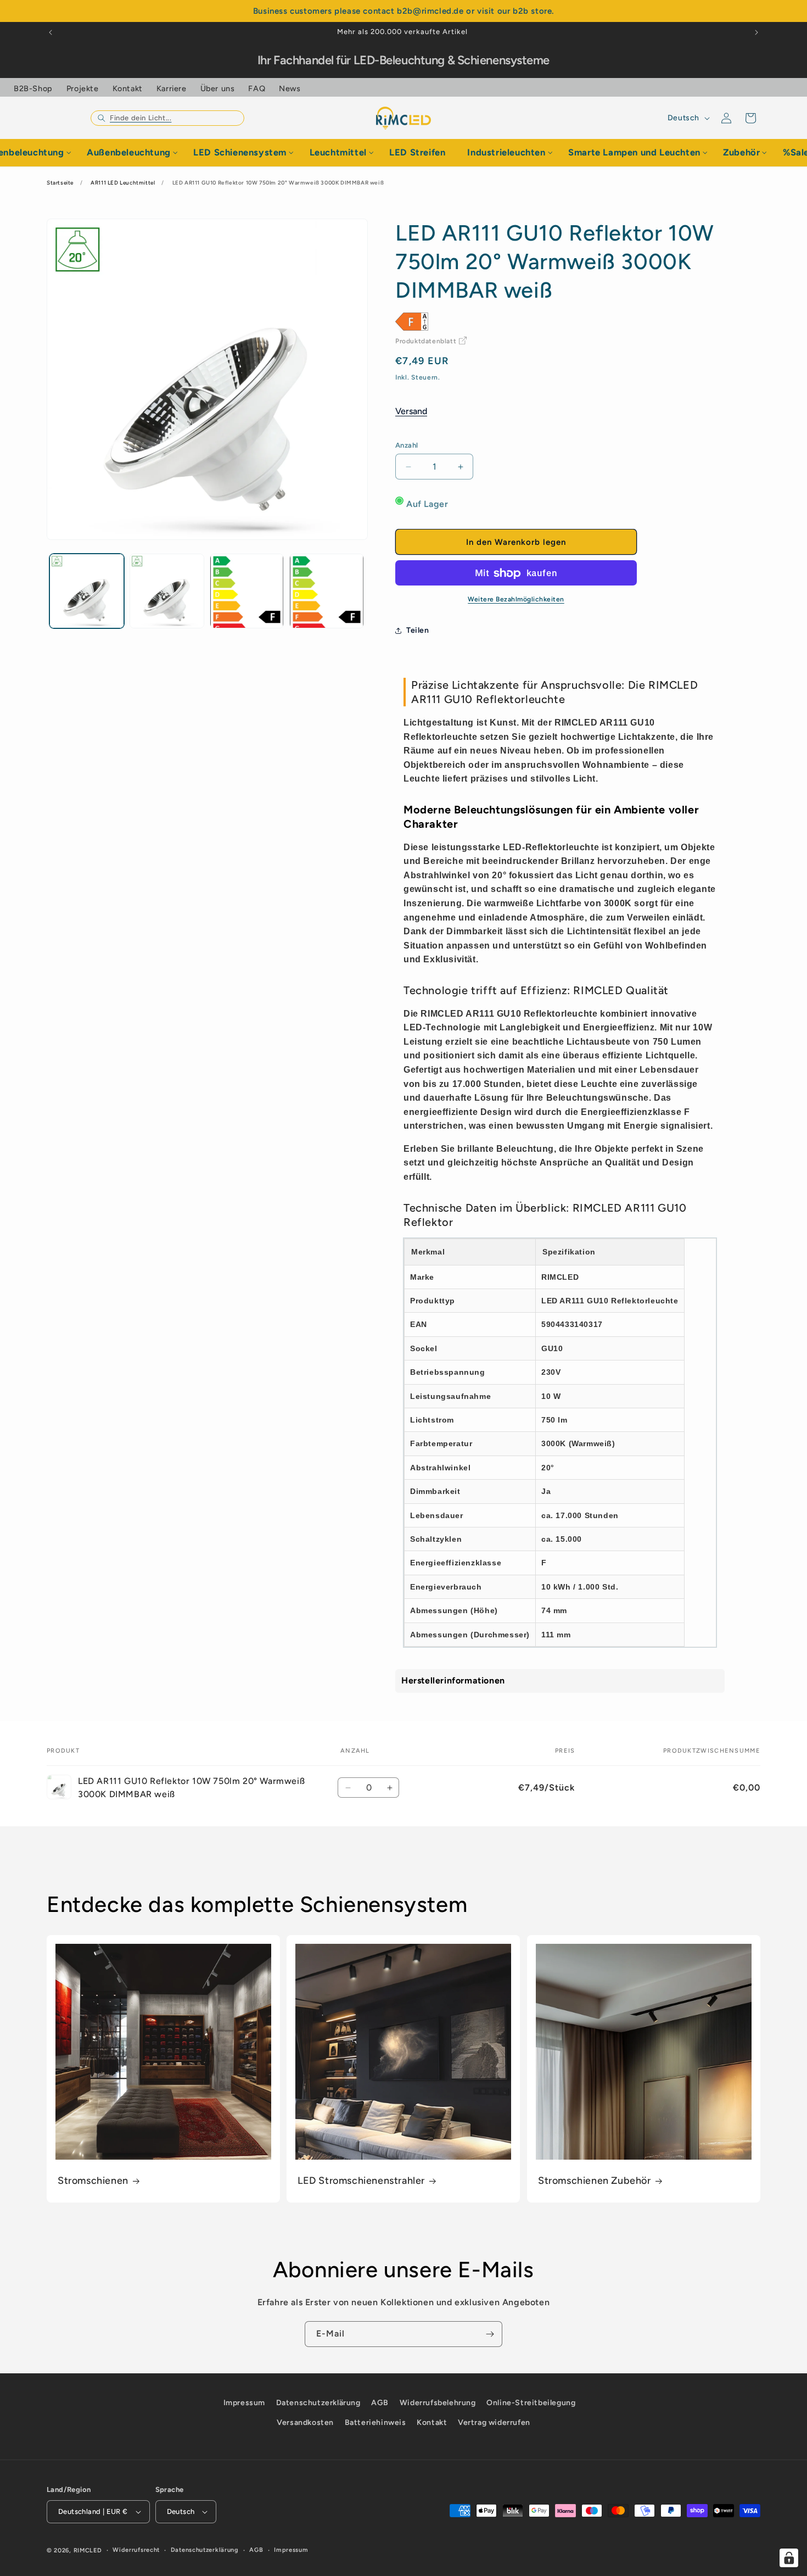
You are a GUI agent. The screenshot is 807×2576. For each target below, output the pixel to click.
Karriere (172, 88)
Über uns (218, 88)
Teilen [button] (418, 630)
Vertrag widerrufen (494, 2422)
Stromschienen (93, 2181)
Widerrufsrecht (136, 2550)
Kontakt (128, 88)
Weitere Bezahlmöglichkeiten (516, 600)
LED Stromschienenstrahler (361, 2181)
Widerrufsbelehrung (438, 2403)
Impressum (244, 2403)
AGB (380, 2403)
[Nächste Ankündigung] (756, 32)
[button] (167, 118)
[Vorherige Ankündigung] (51, 32)
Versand (411, 412)
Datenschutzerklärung (318, 2403)
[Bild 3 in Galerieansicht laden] (247, 591)
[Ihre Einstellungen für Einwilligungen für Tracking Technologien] (789, 2558)
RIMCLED (88, 2550)
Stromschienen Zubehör (595, 2181)
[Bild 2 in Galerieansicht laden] (167, 591)
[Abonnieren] (490, 2334)
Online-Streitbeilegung (531, 2403)
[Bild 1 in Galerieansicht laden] (87, 591)
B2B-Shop (33, 88)
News (290, 88)
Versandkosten (305, 2422)
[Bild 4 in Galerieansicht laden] (327, 591)
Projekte (83, 88)
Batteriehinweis (376, 2422)
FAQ (257, 88)
